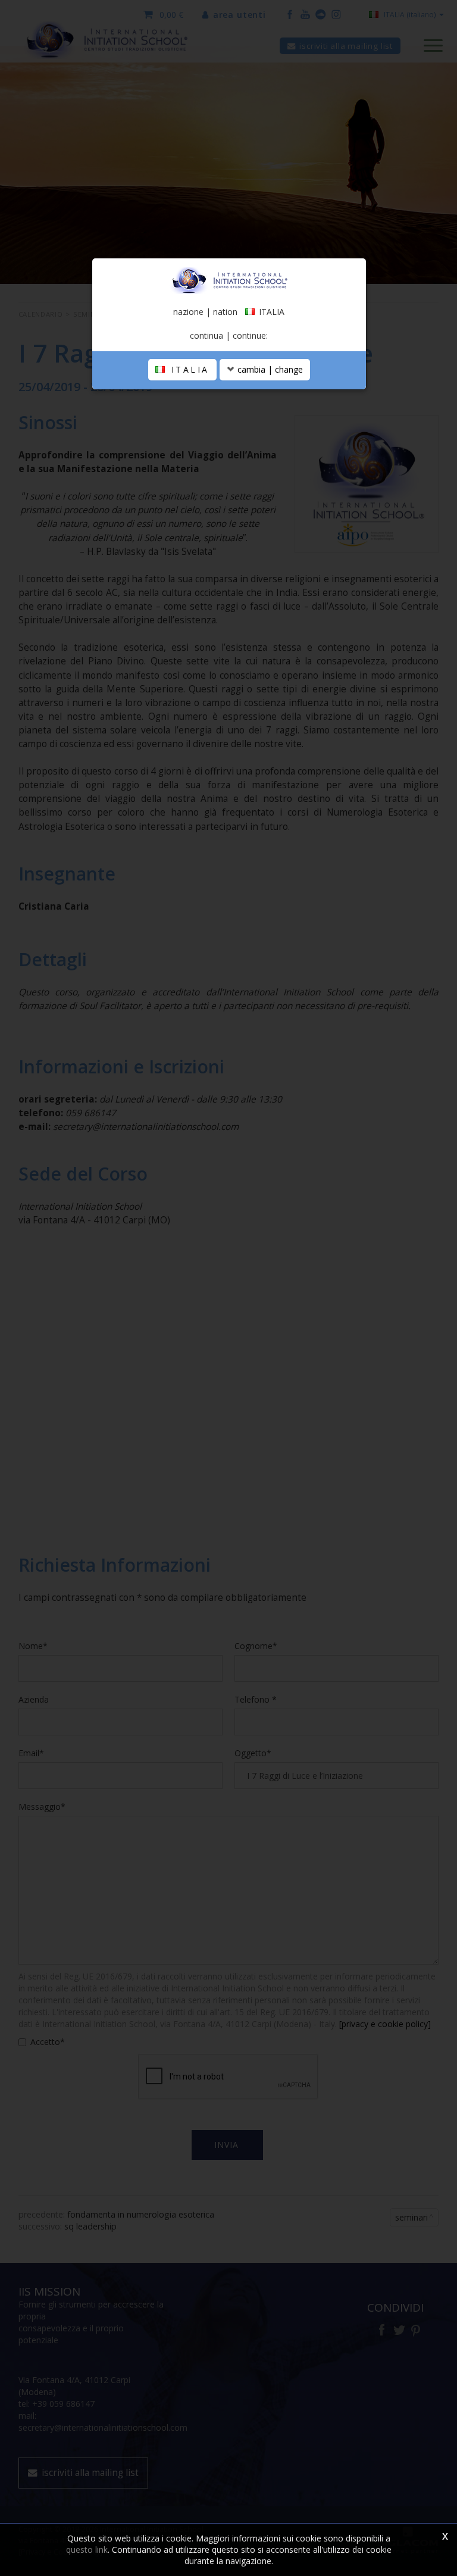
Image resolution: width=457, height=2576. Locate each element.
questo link (87, 2550)
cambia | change (269, 369)
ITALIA (188, 369)
